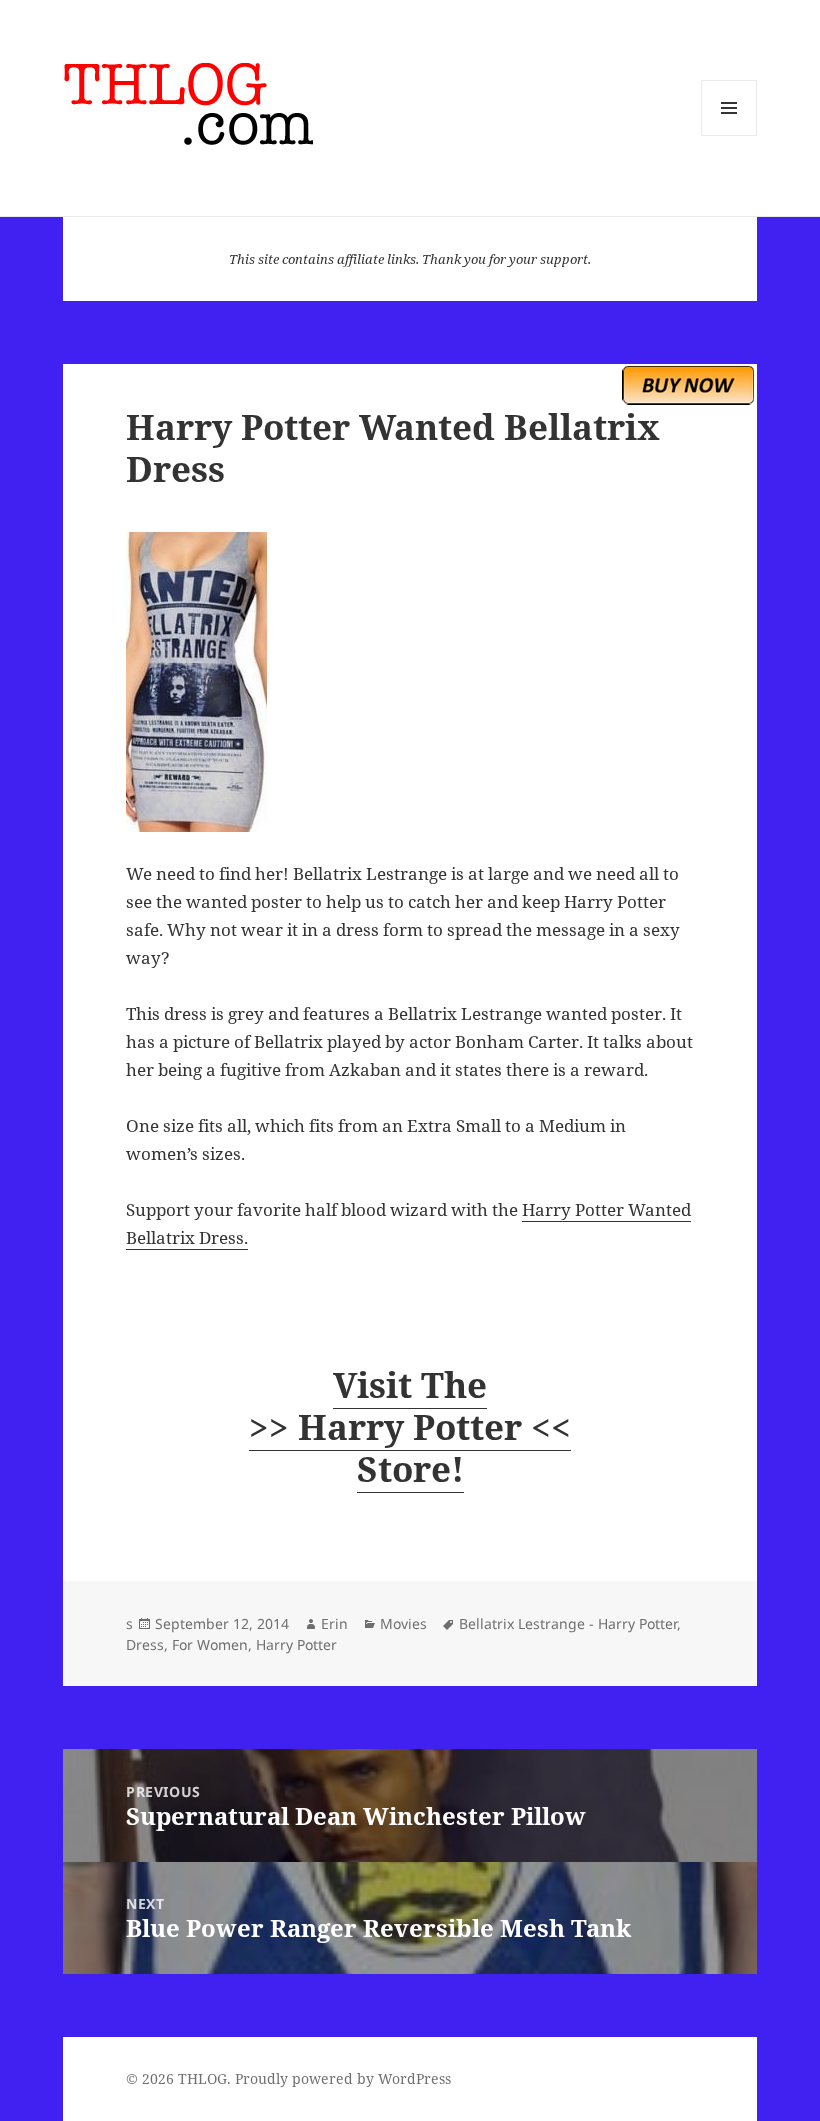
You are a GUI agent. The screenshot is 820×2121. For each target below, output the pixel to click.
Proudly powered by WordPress (343, 2078)
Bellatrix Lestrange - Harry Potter (568, 1623)
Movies (403, 1623)
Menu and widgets (729, 135)
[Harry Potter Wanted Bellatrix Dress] (410, 682)
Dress (145, 1644)
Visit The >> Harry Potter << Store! (410, 1426)
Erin (334, 1623)
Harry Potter (296, 1644)
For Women (210, 1644)
